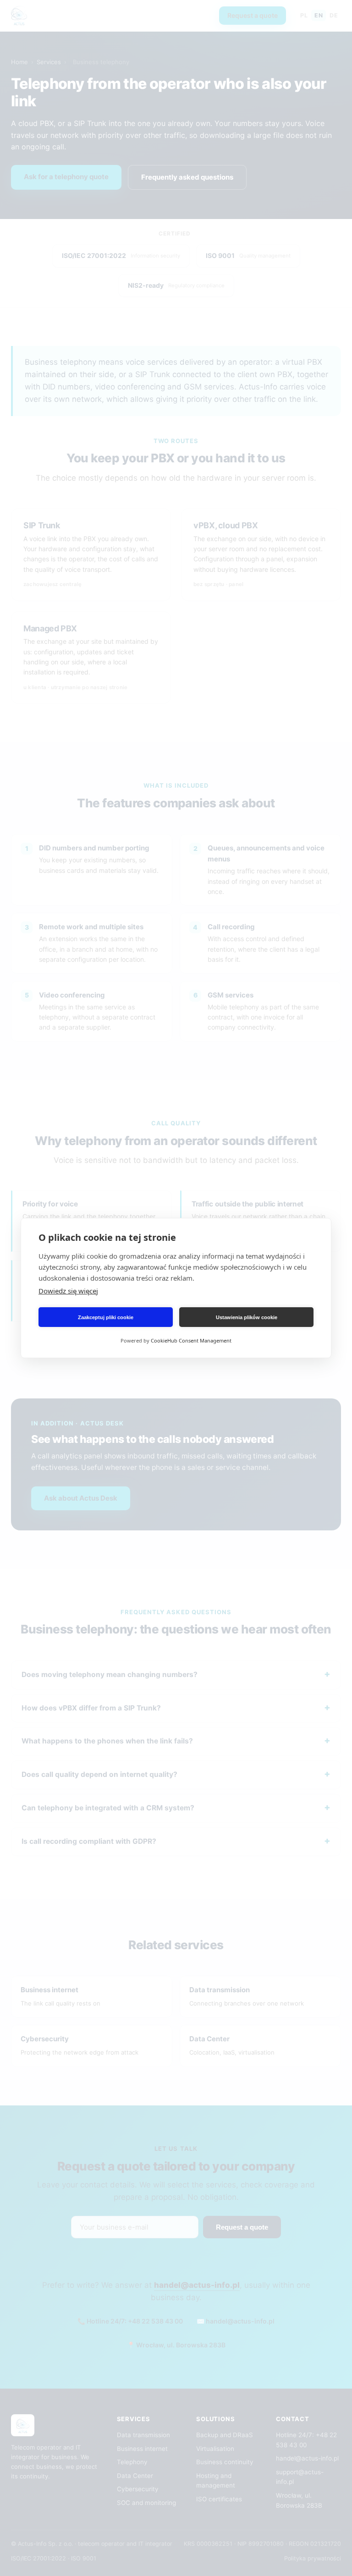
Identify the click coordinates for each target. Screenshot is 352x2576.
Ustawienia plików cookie (247, 1317)
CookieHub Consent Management (191, 1340)
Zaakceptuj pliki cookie (106, 1317)
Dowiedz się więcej (68, 1291)
